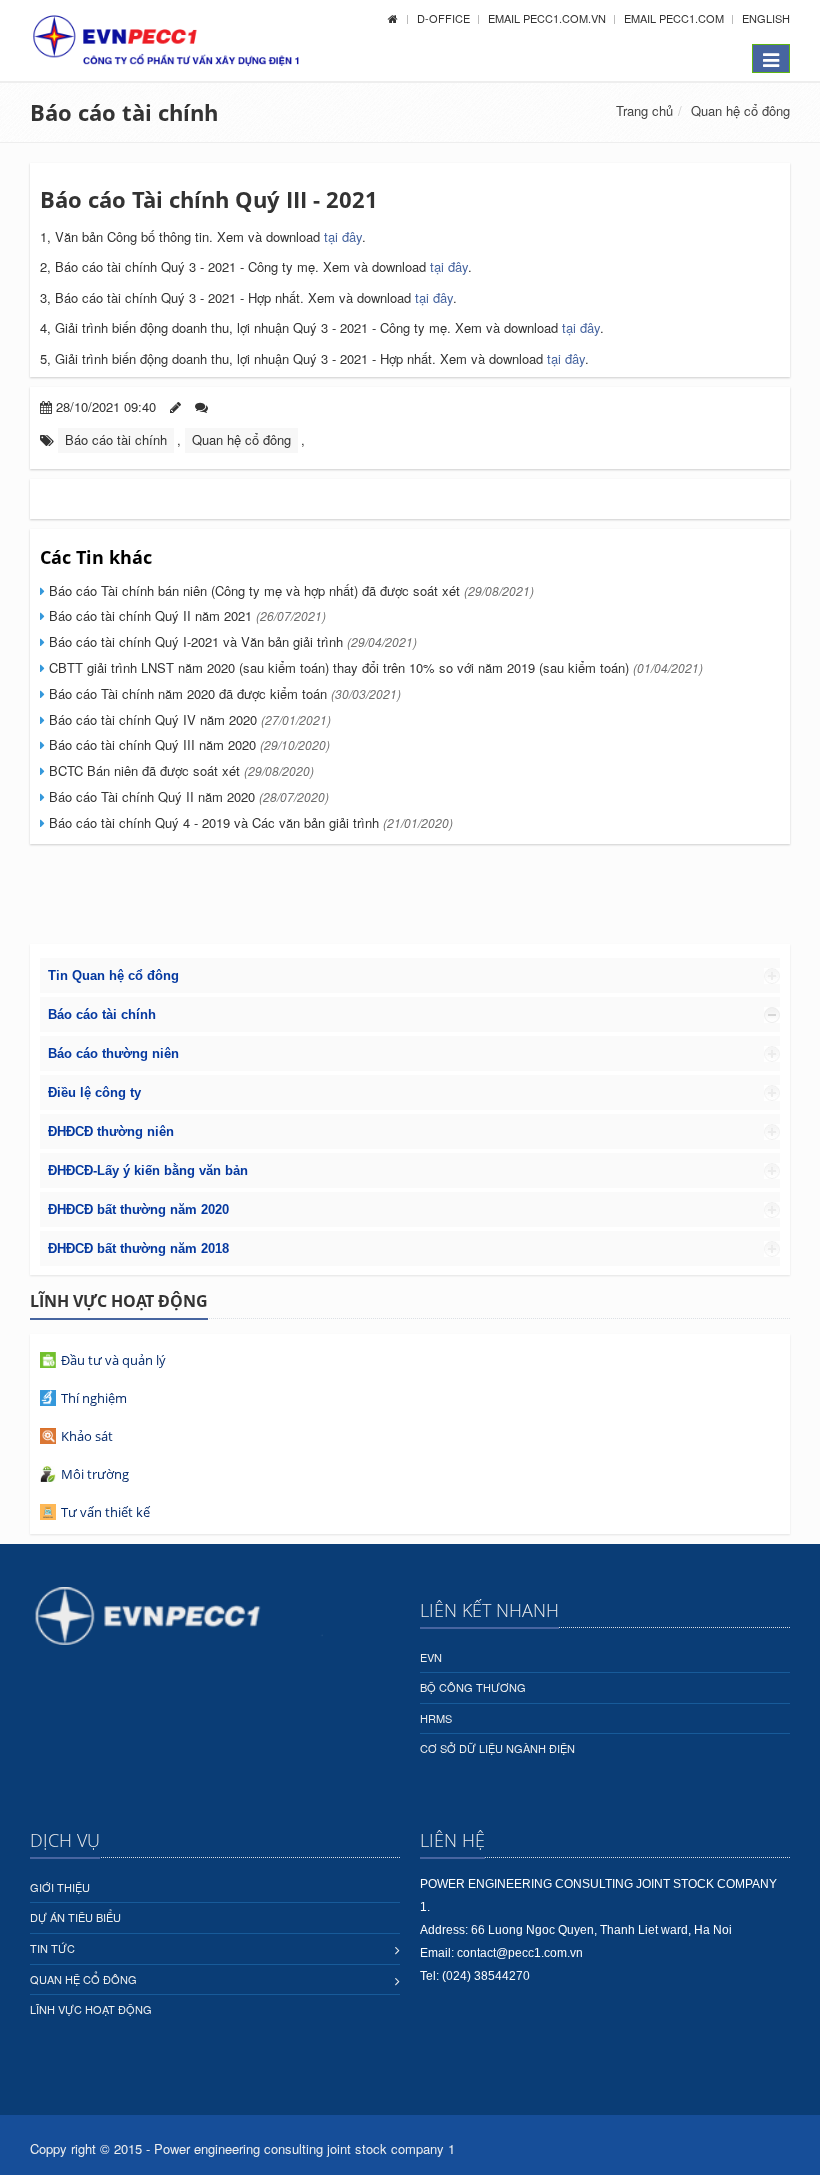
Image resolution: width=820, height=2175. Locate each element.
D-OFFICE (445, 18)
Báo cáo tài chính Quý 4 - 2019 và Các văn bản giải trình (249, 822)
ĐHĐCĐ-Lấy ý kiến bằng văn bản (148, 1170)
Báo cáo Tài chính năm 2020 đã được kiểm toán (223, 693)
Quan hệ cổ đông (740, 110)
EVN (431, 1657)
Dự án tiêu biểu (75, 1917)
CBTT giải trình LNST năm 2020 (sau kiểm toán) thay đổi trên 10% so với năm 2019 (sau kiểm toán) (374, 667)
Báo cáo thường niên (113, 1053)
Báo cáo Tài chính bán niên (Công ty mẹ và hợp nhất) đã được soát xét (289, 590)
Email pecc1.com (675, 18)
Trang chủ (644, 110)
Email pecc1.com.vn (548, 18)
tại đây (343, 236)
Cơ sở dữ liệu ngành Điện (497, 1748)
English (766, 18)
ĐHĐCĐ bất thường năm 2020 (138, 1209)
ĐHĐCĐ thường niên (111, 1131)
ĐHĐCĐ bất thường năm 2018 (138, 1248)
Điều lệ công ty (94, 1092)
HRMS (436, 1718)
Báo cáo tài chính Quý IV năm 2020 (188, 719)
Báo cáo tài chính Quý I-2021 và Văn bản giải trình (231, 641)
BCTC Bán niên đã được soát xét (179, 770)
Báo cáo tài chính (124, 112)
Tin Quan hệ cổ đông (113, 975)
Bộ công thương (473, 1687)
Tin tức (52, 1948)
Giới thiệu (60, 1887)
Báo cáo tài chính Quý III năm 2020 (187, 744)
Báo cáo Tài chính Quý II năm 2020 (187, 796)
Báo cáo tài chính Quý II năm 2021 (185, 615)
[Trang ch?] (393, 18)
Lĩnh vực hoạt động (91, 2009)
